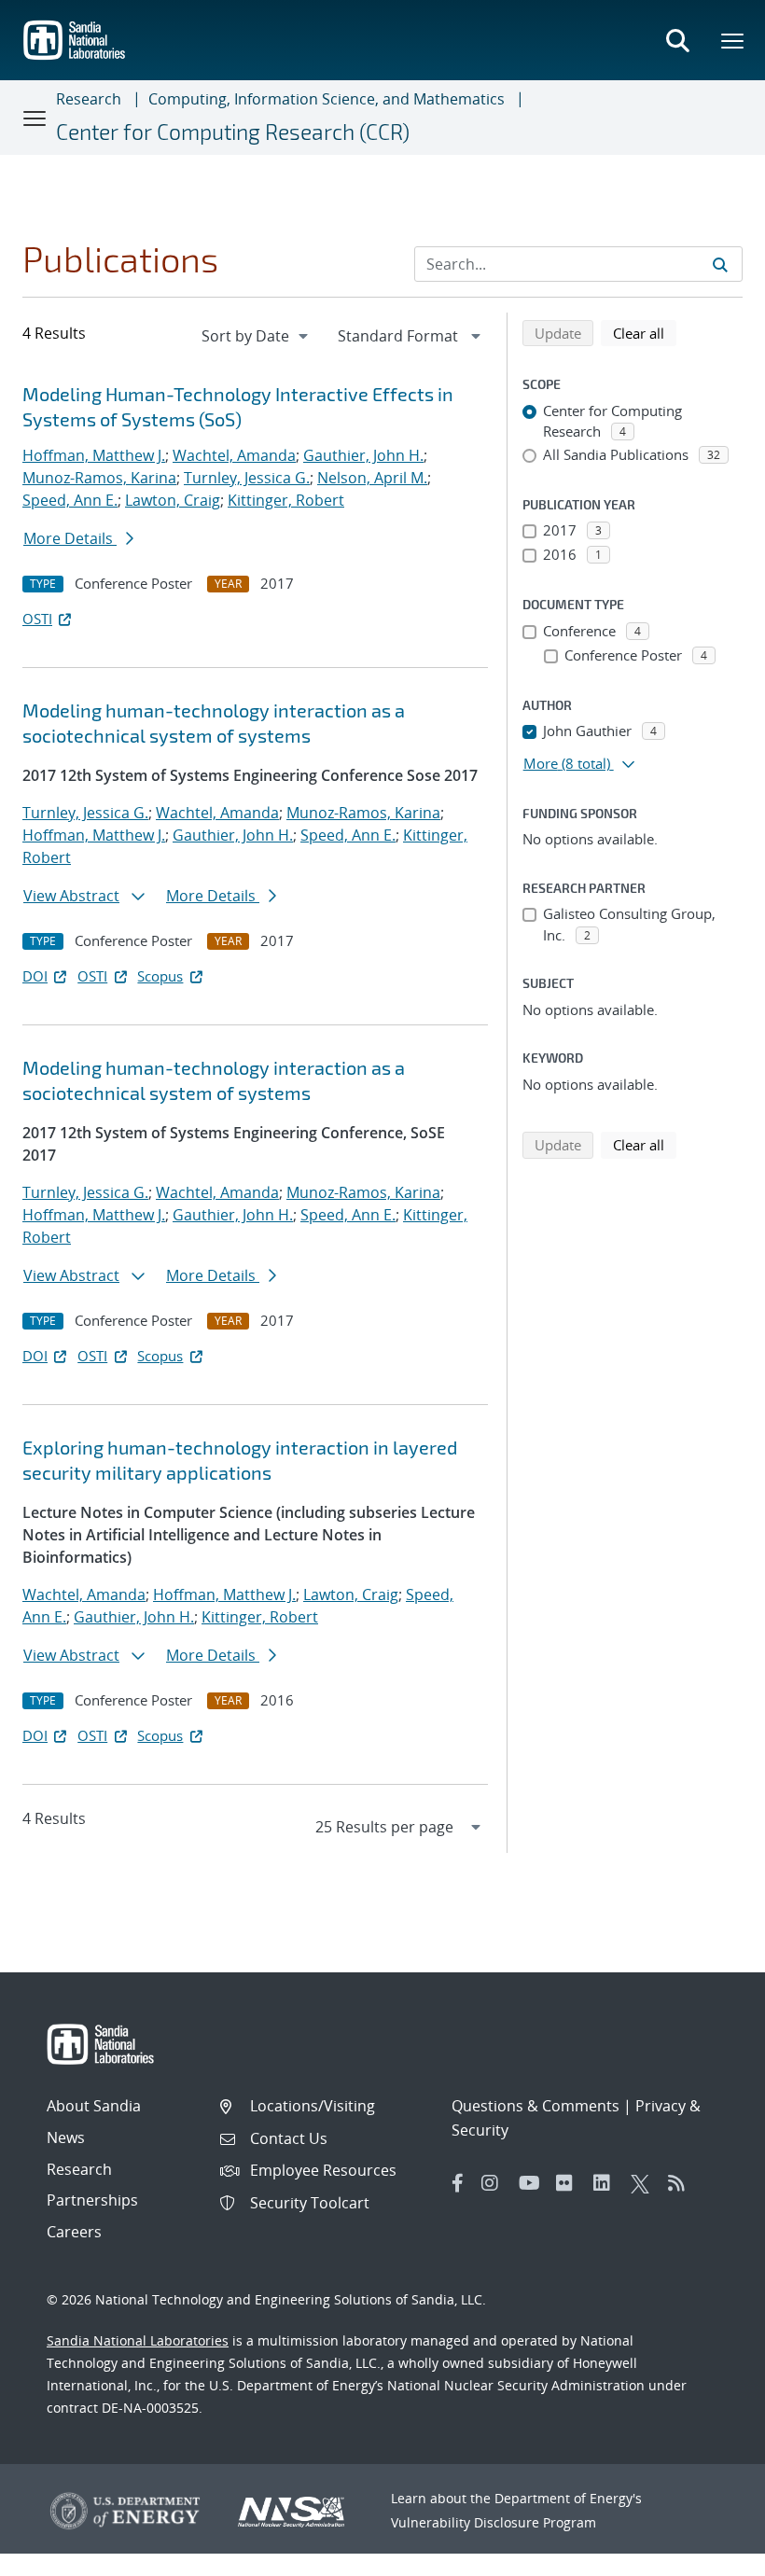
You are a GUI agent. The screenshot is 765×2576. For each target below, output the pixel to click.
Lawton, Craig (173, 500)
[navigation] (257, 336)
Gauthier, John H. (363, 455)
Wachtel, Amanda (234, 455)
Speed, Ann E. (70, 500)
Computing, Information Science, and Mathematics (327, 99)
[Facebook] (458, 2183)
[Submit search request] (720, 264)
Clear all (645, 333)
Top (709, 2555)
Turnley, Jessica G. (247, 478)
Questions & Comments (535, 2106)
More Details (70, 538)
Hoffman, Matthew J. (94, 455)
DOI (35, 976)
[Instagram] (495, 2183)
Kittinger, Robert (286, 500)
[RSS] (682, 2183)
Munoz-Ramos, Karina (99, 478)
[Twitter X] (645, 2183)
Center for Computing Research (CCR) (233, 132)
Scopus (160, 976)
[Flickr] (570, 2183)
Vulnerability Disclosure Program (494, 2522)
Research (89, 99)
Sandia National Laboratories (138, 2340)
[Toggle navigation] (35, 118)
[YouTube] (533, 2183)
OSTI (37, 619)
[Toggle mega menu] (733, 40)
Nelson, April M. (372, 478)
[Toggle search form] (677, 40)
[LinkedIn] (607, 2183)
